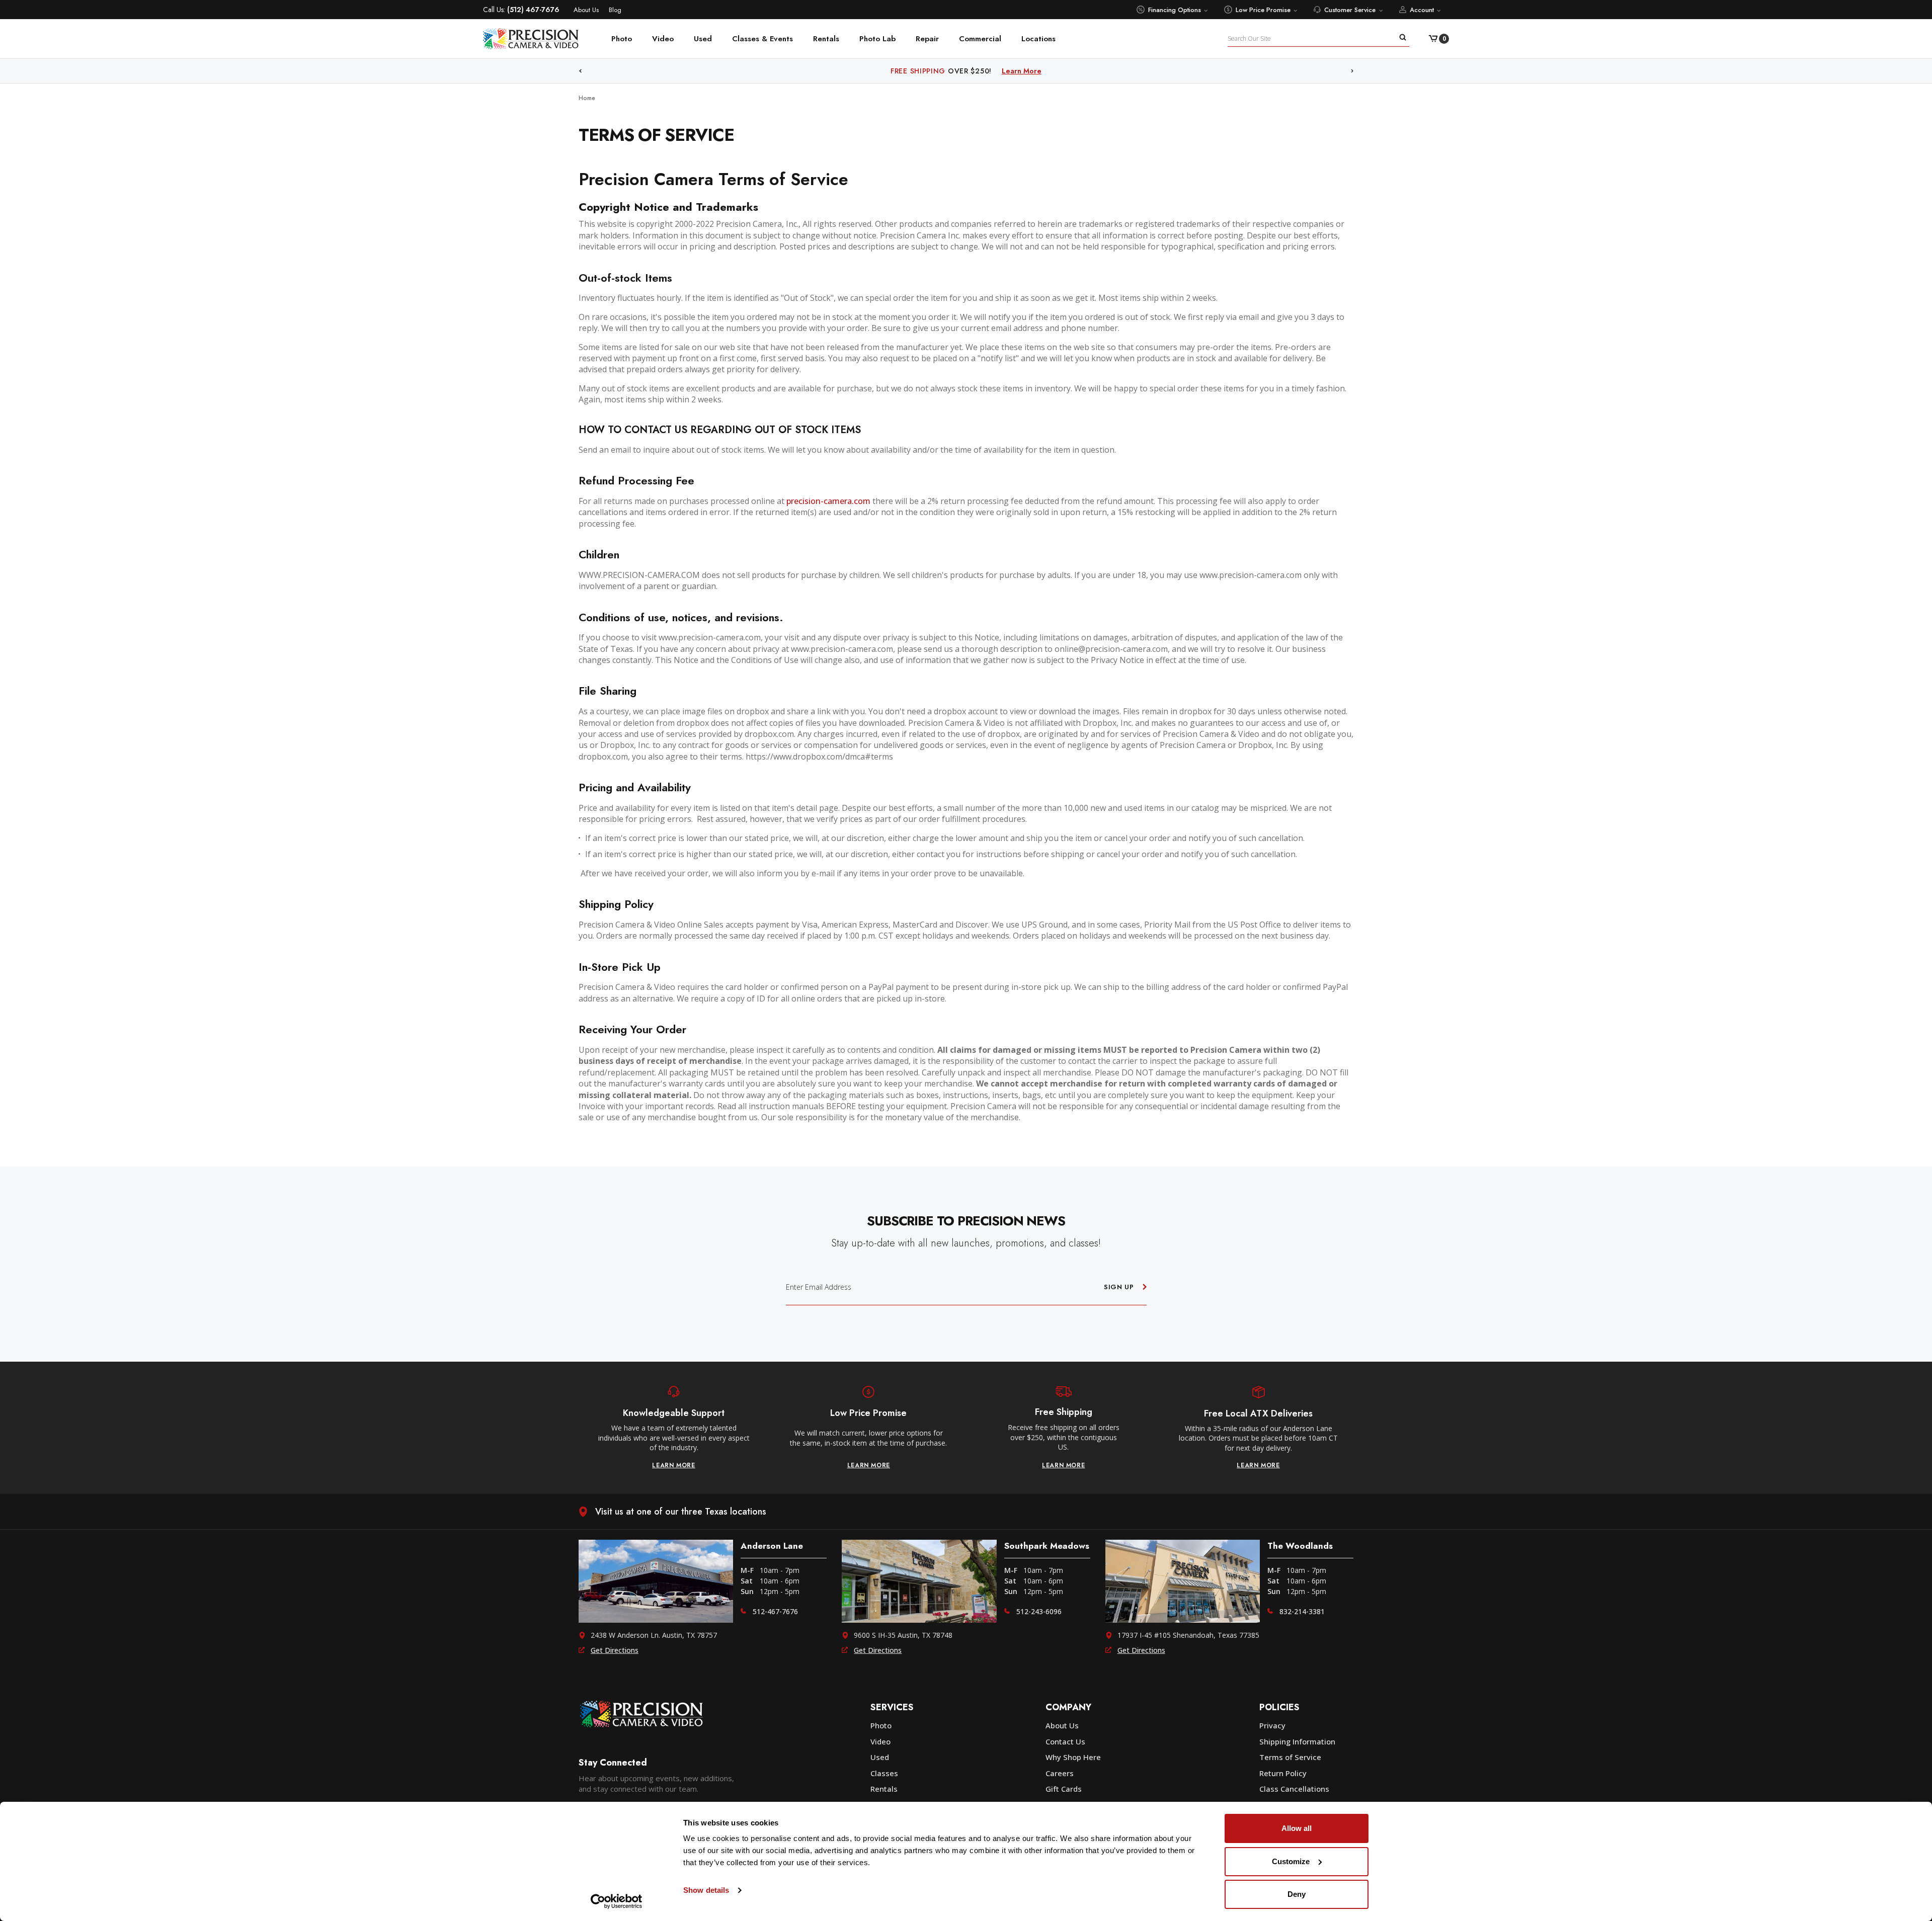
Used (703, 39)
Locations (1038, 39)
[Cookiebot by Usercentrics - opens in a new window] (617, 1901)
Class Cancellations (1294, 1789)
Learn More (1045, 71)
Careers (1060, 1773)
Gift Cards (1064, 1789)
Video (663, 39)
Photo (622, 39)
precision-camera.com (828, 501)
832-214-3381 (1302, 1611)
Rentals (826, 39)
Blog (615, 10)
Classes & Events (762, 39)
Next (1352, 71)
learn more (674, 1465)
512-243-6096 (1039, 1611)
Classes (884, 1773)
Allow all (1297, 1828)
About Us (586, 10)
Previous (580, 71)
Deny (1297, 1894)
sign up (1119, 1287)
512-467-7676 (775, 1611)
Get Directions (615, 1650)
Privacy (1272, 1725)
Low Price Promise (1263, 10)
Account (1422, 10)
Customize (1291, 1861)
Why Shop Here (1073, 1757)
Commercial (980, 39)
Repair (927, 39)
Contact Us (1065, 1741)
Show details (706, 1890)
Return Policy (1283, 1773)
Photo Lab (877, 39)
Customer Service (1350, 10)
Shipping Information (1297, 1741)
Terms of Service (1290, 1757)
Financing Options (1175, 10)
